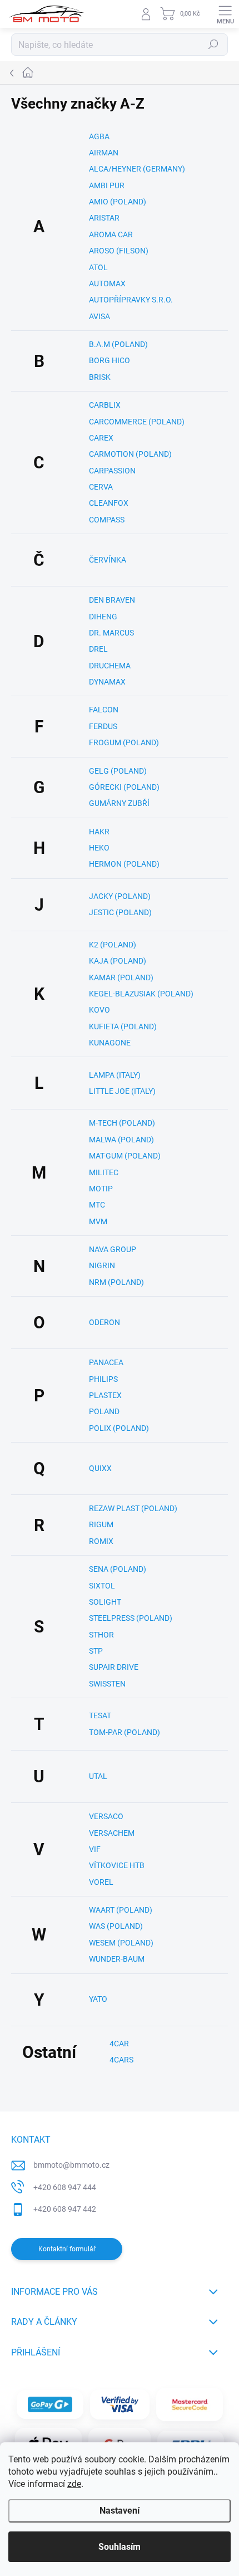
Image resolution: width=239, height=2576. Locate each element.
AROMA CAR (111, 234)
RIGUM (101, 1524)
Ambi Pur (107, 185)
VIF (95, 1849)
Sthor (101, 1635)
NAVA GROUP (113, 1249)
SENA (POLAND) (118, 1569)
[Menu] (225, 14)
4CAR (119, 2044)
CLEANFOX (109, 503)
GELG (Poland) (118, 771)
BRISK (100, 377)
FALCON (104, 710)
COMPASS (107, 520)
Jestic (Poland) (120, 912)
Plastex (105, 1395)
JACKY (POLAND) (120, 896)
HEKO (99, 848)
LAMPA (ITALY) (115, 1075)
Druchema (110, 666)
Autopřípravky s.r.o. (131, 300)
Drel (98, 649)
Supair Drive (114, 1667)
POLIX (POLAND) (119, 1428)
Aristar (104, 218)
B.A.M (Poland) (118, 344)
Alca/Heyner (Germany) (137, 169)
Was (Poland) (116, 1926)
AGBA (99, 136)
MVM (98, 1221)
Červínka (108, 560)
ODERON (104, 1322)
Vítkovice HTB (117, 1865)
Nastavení (120, 2511)
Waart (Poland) (121, 1910)
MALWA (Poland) (121, 1140)
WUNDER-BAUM (117, 1959)
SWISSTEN (107, 1684)
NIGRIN (102, 1265)
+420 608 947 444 (65, 2187)
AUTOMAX (107, 283)
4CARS (121, 2060)
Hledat (213, 45)
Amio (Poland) (118, 202)
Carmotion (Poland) (130, 454)
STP (96, 1651)
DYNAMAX (107, 682)
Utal (98, 1776)
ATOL (98, 267)
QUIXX (100, 1468)
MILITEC (104, 1172)
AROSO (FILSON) (119, 251)
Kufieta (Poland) (123, 1027)
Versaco (106, 1816)
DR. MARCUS (111, 633)
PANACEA (106, 1362)
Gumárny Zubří (119, 803)
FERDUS (103, 726)
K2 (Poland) (113, 945)
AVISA (99, 316)
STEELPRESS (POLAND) (131, 1618)
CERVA (101, 487)
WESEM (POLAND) (121, 1943)
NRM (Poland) (116, 1282)
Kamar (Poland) (121, 977)
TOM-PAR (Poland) (125, 1732)
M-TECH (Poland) (122, 1123)
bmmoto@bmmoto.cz (71, 2165)
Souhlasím (120, 2547)
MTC (97, 1205)
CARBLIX (105, 405)
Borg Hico (109, 360)
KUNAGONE (110, 1043)
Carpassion (112, 471)
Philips (103, 1379)
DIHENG (103, 617)
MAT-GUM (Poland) (125, 1156)
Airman (104, 153)
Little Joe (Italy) (122, 1091)
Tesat (100, 1715)
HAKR (99, 832)
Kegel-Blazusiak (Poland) (141, 994)
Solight (105, 1602)
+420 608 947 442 (65, 2209)
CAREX (101, 438)
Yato (98, 1999)
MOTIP (101, 1189)
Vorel (101, 1882)
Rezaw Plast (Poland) (133, 1508)
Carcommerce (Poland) (137, 422)
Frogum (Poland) (124, 742)
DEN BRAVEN (112, 600)
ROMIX (101, 1541)
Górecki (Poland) (124, 787)
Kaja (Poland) (118, 961)
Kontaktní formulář (67, 2249)
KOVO (99, 1010)
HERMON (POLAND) (124, 864)
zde (74, 2484)
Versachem (112, 1833)
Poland (104, 1411)
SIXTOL (102, 1586)
